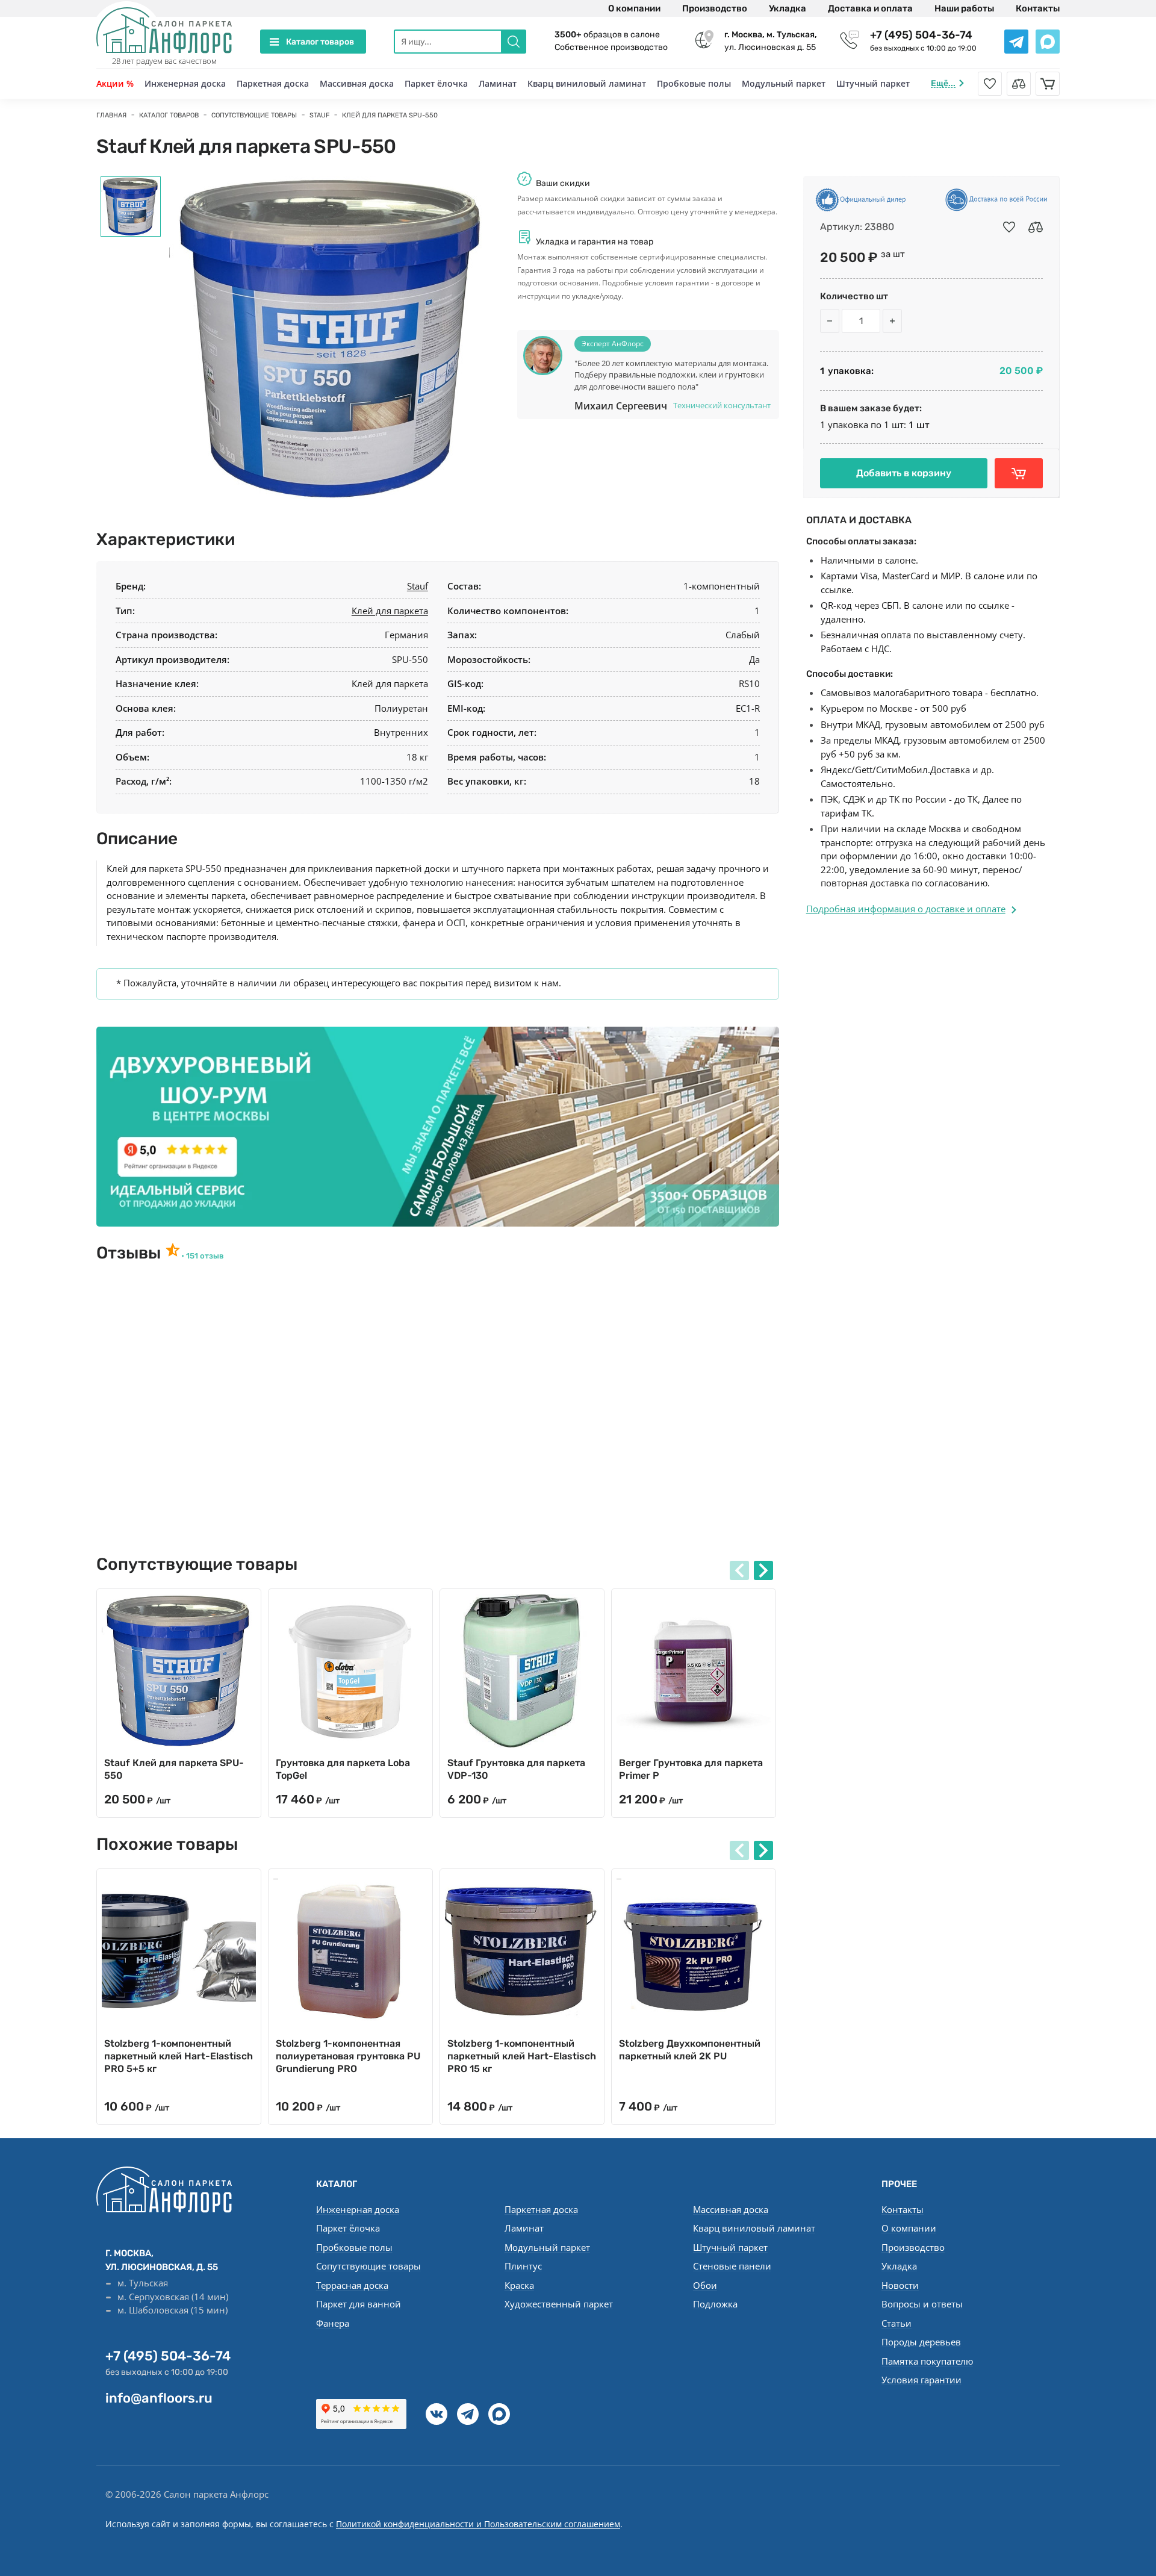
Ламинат (498, 83)
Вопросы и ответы (922, 2304)
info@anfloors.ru (159, 2398)
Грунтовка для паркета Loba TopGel (343, 1769)
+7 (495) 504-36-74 (921, 35)
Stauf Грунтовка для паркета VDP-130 (516, 1769)
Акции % (115, 83)
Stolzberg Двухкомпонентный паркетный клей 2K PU (690, 2050)
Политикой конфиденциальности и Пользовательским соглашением (478, 2524)
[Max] (499, 2414)
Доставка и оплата (870, 8)
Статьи (897, 2323)
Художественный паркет (559, 2304)
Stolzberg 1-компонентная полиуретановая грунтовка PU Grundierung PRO (348, 2056)
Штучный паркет (873, 83)
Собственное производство (611, 47)
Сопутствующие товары (368, 2266)
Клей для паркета (390, 611)
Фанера (333, 2323)
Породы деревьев (921, 2342)
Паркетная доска (273, 83)
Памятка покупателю (927, 2361)
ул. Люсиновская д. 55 (771, 41)
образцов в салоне (607, 35)
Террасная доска (352, 2285)
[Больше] (892, 321)
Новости (900, 2285)
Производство (715, 8)
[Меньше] (830, 321)
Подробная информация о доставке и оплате (906, 909)
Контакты (1038, 8)
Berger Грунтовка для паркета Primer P (691, 1769)
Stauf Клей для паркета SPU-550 (174, 1769)
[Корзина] (1048, 84)
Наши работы (964, 8)
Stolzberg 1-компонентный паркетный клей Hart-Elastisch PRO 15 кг (522, 2056)
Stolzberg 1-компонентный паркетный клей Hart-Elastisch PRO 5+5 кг (179, 2056)
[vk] (437, 2414)
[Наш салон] (438, 1127)
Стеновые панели (732, 2266)
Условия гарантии (921, 2380)
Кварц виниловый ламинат (587, 83)
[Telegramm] (468, 2414)
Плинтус (523, 2266)
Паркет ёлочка (436, 83)
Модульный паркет (784, 83)
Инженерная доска (185, 83)
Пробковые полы (694, 83)
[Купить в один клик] (1019, 473)
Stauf (418, 586)
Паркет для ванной (359, 2304)
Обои (705, 2285)
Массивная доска (357, 83)
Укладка (788, 8)
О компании (634, 8)
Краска (519, 2285)
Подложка (715, 2304)
